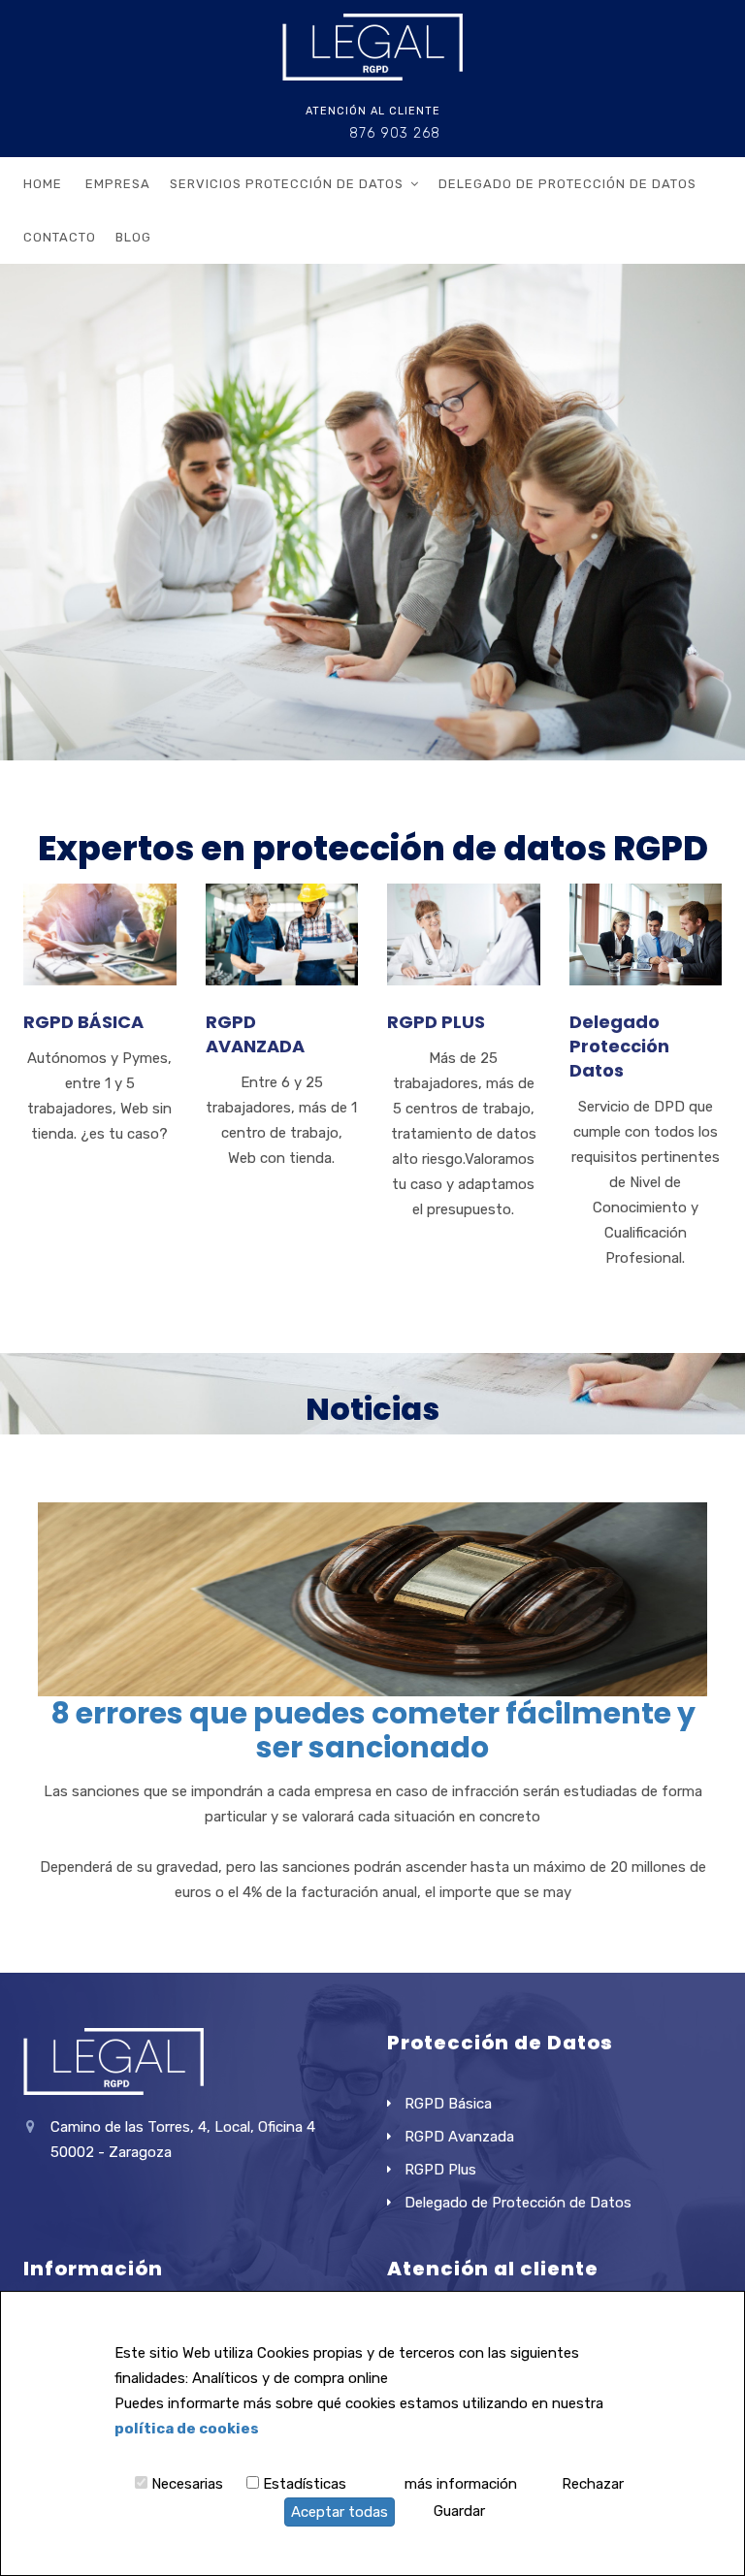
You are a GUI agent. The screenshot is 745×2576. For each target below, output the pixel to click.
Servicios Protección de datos (287, 184)
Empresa (118, 184)
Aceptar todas (340, 2512)
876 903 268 (395, 133)
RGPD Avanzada (459, 2137)
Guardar (459, 2511)
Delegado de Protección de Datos (567, 184)
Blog (133, 237)
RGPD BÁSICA (83, 1022)
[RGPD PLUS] (464, 896)
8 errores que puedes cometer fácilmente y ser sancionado (373, 1730)
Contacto (60, 237)
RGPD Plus (440, 2170)
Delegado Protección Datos (619, 1046)
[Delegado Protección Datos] (646, 896)
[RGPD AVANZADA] (282, 896)
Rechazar (593, 2484)
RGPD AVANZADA (255, 1034)
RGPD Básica (448, 2104)
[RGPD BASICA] (100, 896)
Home (43, 184)
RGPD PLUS (436, 1022)
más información (461, 2484)
